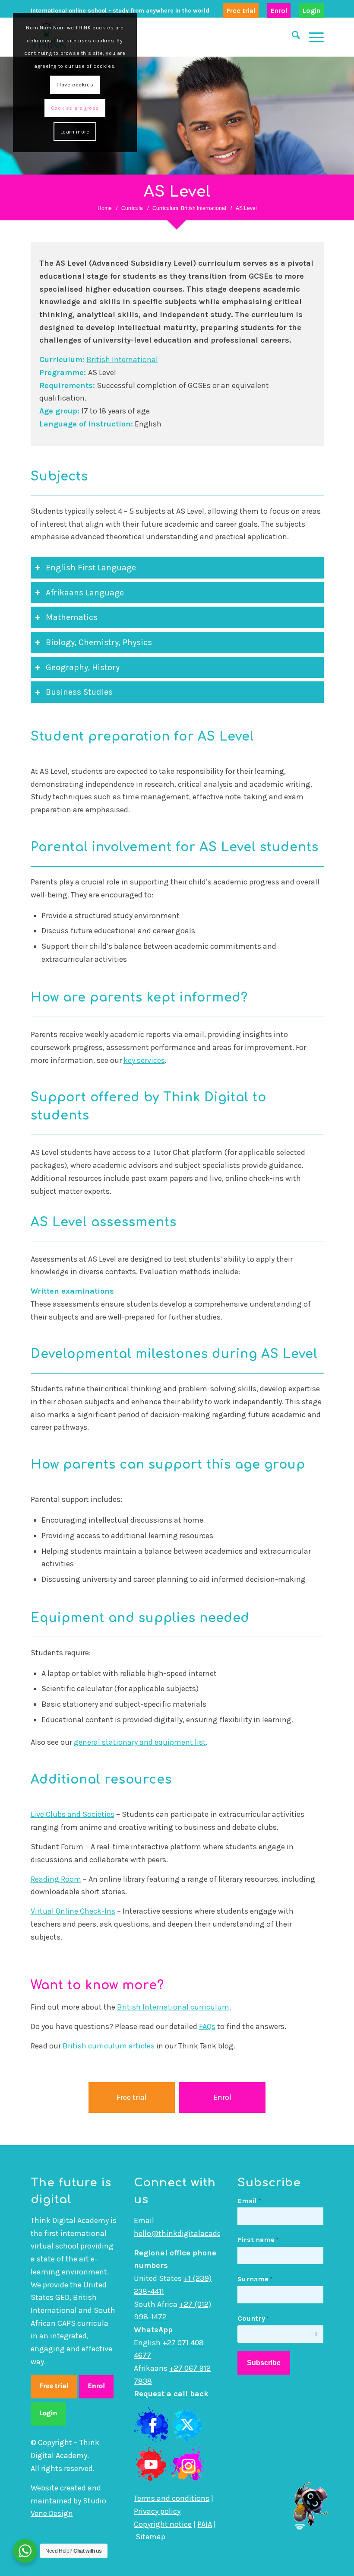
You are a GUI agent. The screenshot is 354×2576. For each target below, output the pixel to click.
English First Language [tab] (91, 568)
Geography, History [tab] (83, 667)
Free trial (241, 11)
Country (253, 2318)
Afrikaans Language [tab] (85, 593)
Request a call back (171, 2394)
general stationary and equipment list (140, 1742)
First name (258, 2240)
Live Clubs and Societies (73, 1814)
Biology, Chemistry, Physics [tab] (99, 642)
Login (311, 11)
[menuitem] (241, 11)
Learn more (75, 132)
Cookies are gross (75, 108)
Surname (255, 2279)
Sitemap (150, 2537)
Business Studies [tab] (79, 692)
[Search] (292, 37)
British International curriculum (173, 2007)
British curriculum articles (109, 2046)
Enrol (279, 11)
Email (249, 2201)
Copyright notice (163, 2524)
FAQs (207, 2026)
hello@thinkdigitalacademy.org (190, 2233)
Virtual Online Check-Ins (73, 1911)
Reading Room (56, 1879)
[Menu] (312, 37)
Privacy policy (157, 2511)
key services (144, 1060)
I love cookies (75, 85)
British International (122, 359)
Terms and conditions (172, 2498)
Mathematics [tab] (72, 617)
